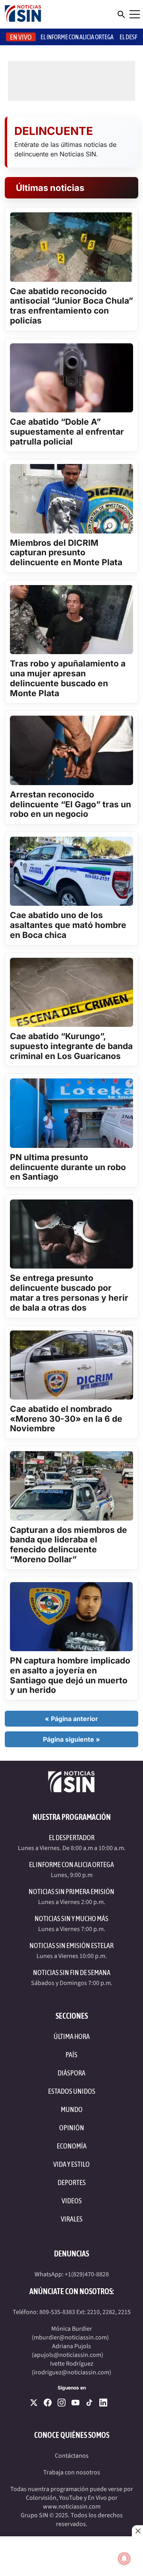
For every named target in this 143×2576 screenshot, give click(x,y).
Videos (72, 2201)
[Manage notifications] (124, 2559)
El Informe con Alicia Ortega (71, 1865)
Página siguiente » (71, 1739)
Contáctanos (72, 2456)
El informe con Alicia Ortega (77, 37)
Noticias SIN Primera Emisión (71, 1892)
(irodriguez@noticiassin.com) (71, 2372)
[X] (34, 2403)
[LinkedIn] (103, 2403)
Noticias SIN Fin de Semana (72, 1972)
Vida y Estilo (71, 2164)
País (71, 2055)
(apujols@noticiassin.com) (68, 2355)
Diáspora (71, 2073)
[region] (71, 2556)
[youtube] (75, 2403)
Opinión (72, 2128)
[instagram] (62, 2403)
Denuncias (71, 2254)
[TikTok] (89, 2403)
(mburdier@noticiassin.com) (70, 2337)
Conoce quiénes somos (72, 2435)
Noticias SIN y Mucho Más (71, 1919)
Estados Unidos (72, 2091)
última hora (72, 2036)
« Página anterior (71, 1719)
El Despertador (72, 1838)
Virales (72, 2219)
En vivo (21, 37)
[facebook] (48, 2403)
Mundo (72, 2109)
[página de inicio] (23, 14)
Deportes (72, 2182)
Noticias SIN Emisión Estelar (71, 1945)
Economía (72, 2146)
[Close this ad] (137, 2531)
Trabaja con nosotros (72, 2472)
